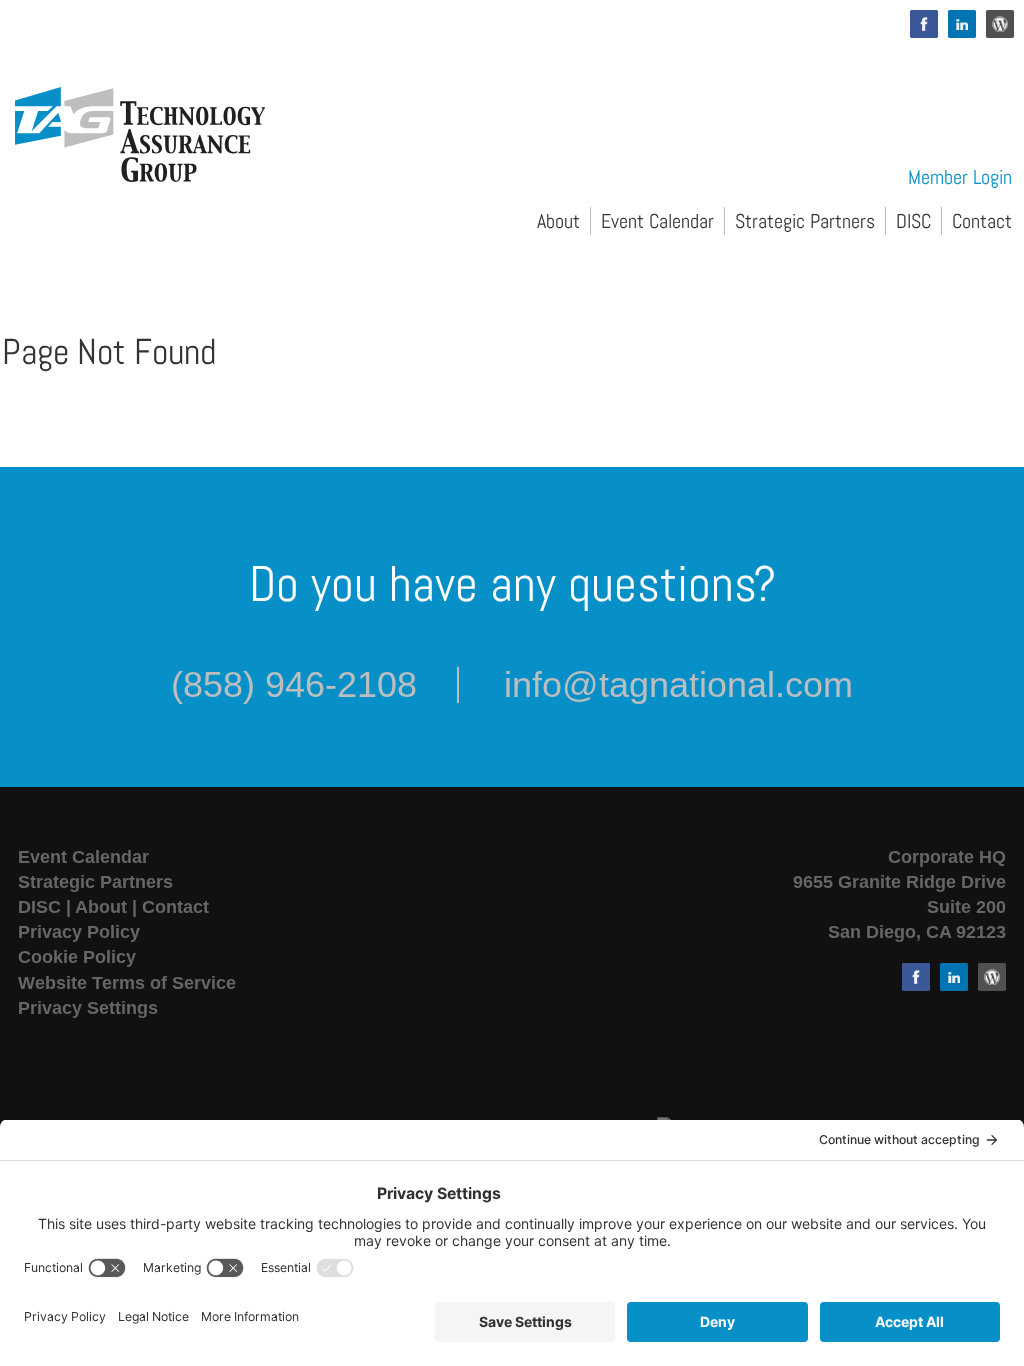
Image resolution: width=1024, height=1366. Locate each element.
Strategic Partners (805, 221)
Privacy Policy (79, 932)
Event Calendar (657, 221)
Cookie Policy (77, 957)
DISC (913, 221)
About (558, 221)
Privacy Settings (88, 1008)
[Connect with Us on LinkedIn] (962, 24)
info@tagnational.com (678, 684)
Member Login (960, 177)
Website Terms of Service (127, 983)
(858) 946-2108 (294, 684)
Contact (982, 221)
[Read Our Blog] (1000, 24)
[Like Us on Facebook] (924, 24)
